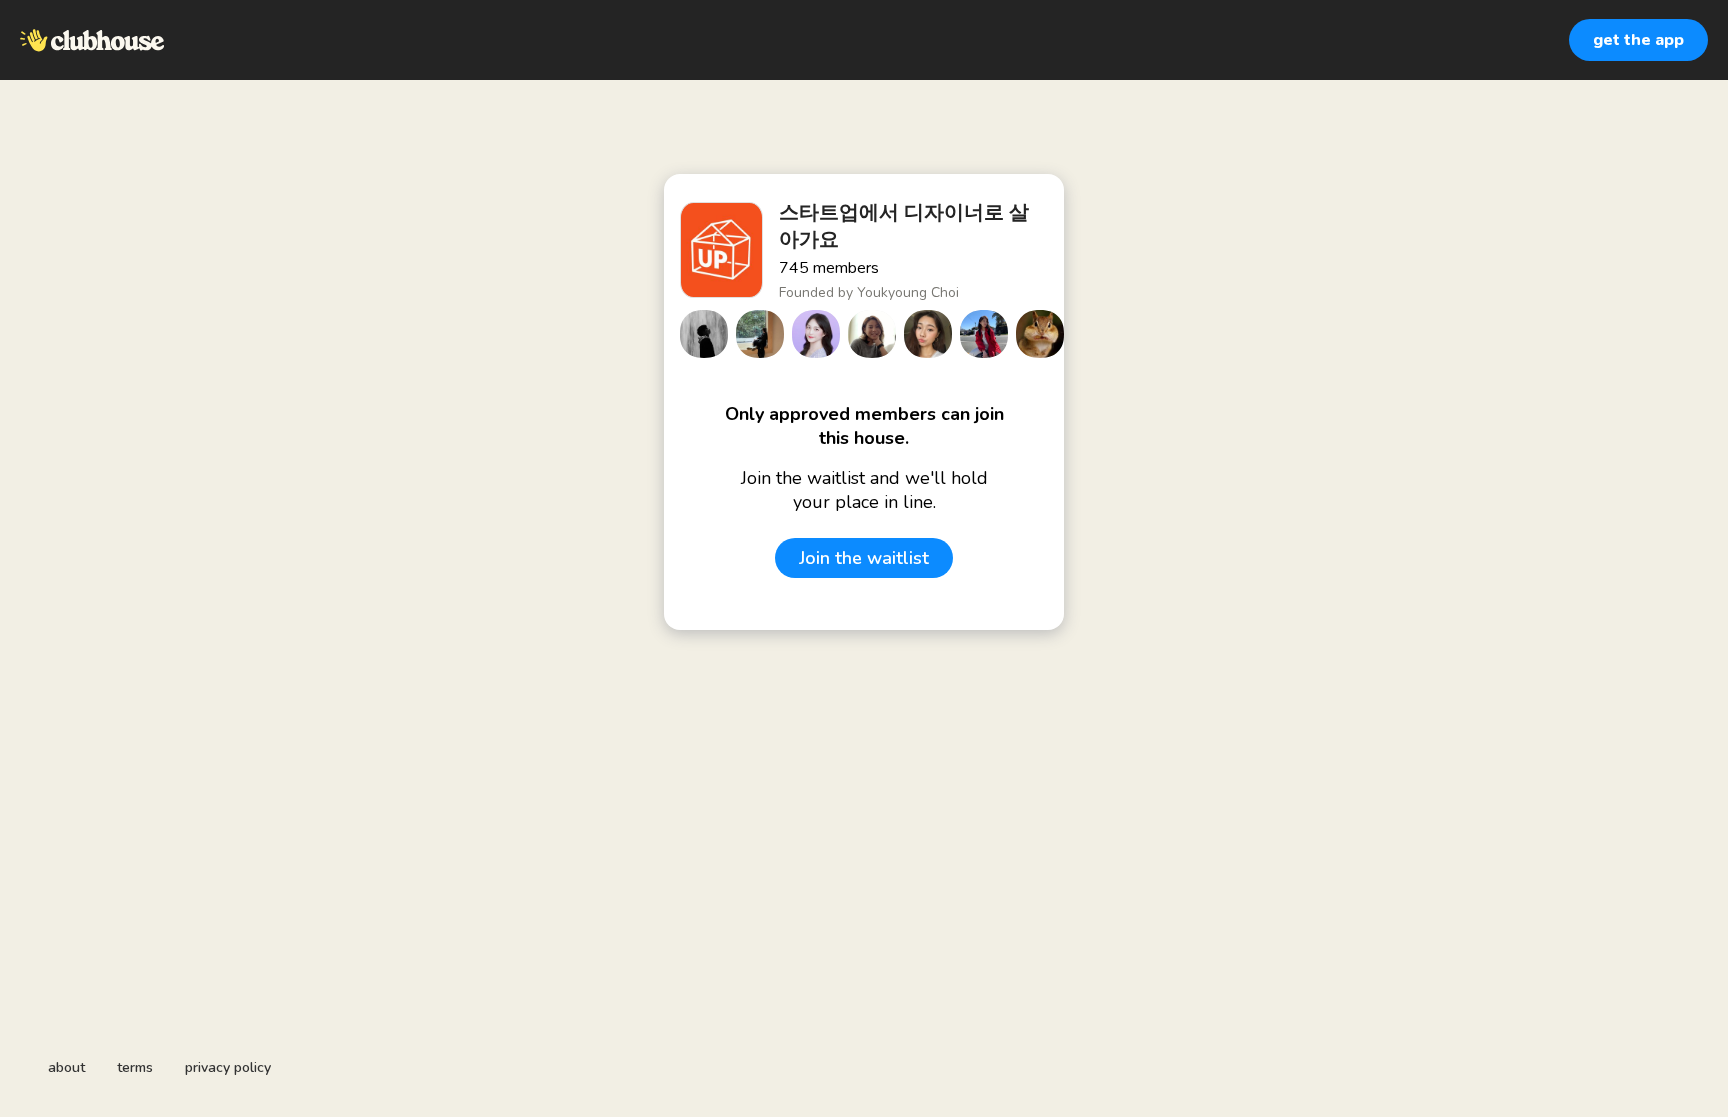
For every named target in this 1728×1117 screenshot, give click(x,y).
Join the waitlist (864, 558)
